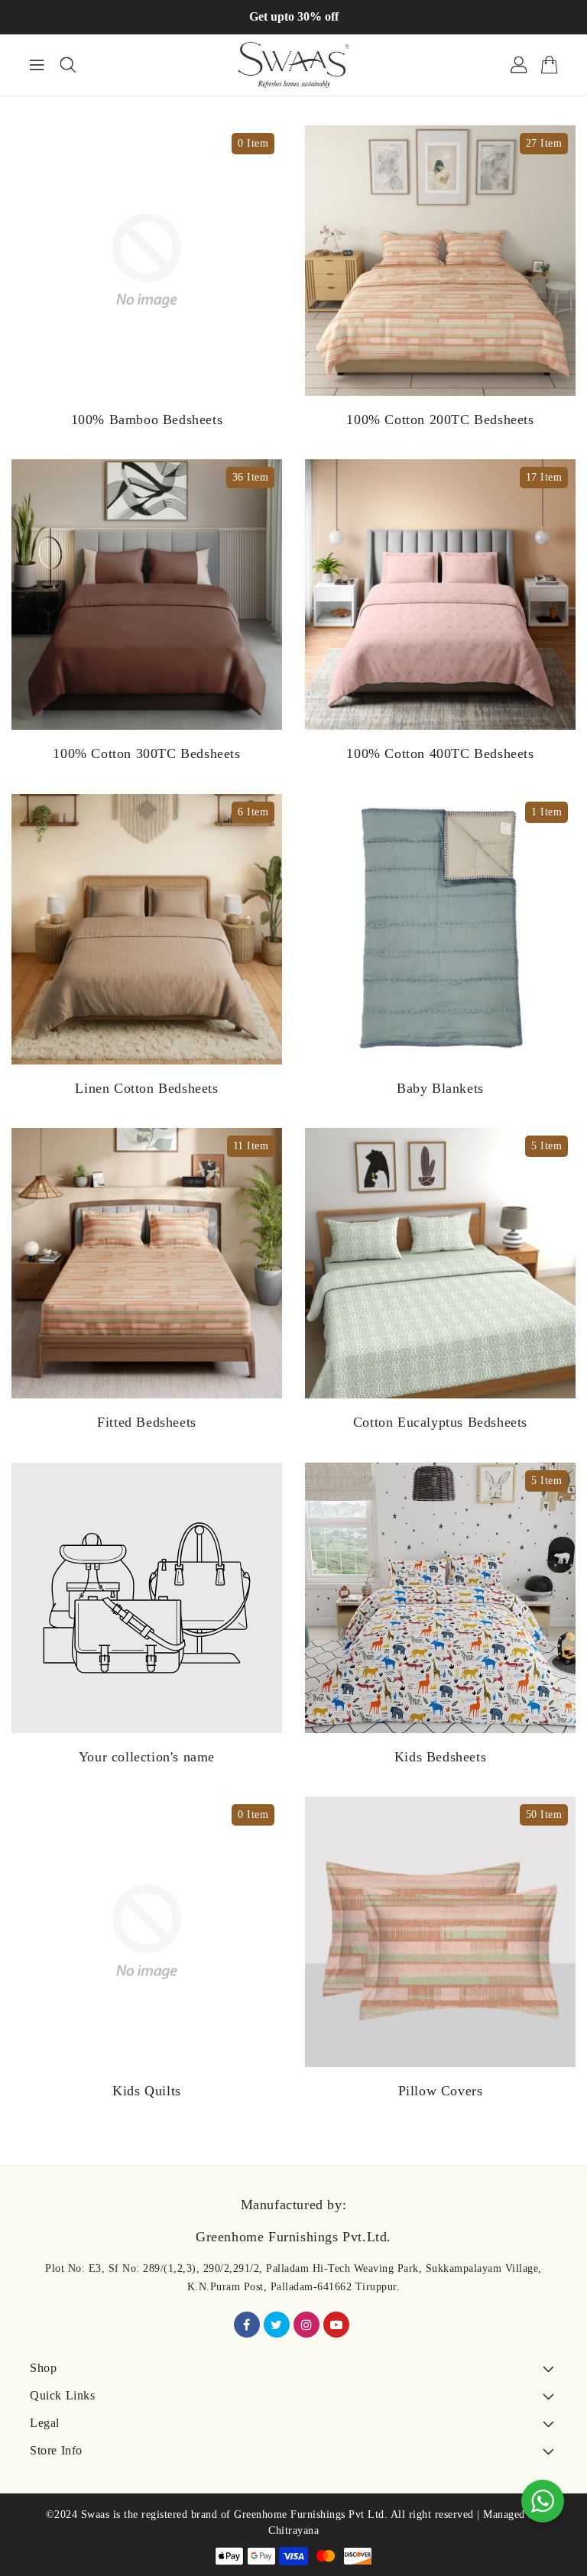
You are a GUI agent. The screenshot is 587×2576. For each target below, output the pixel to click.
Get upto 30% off (294, 16)
